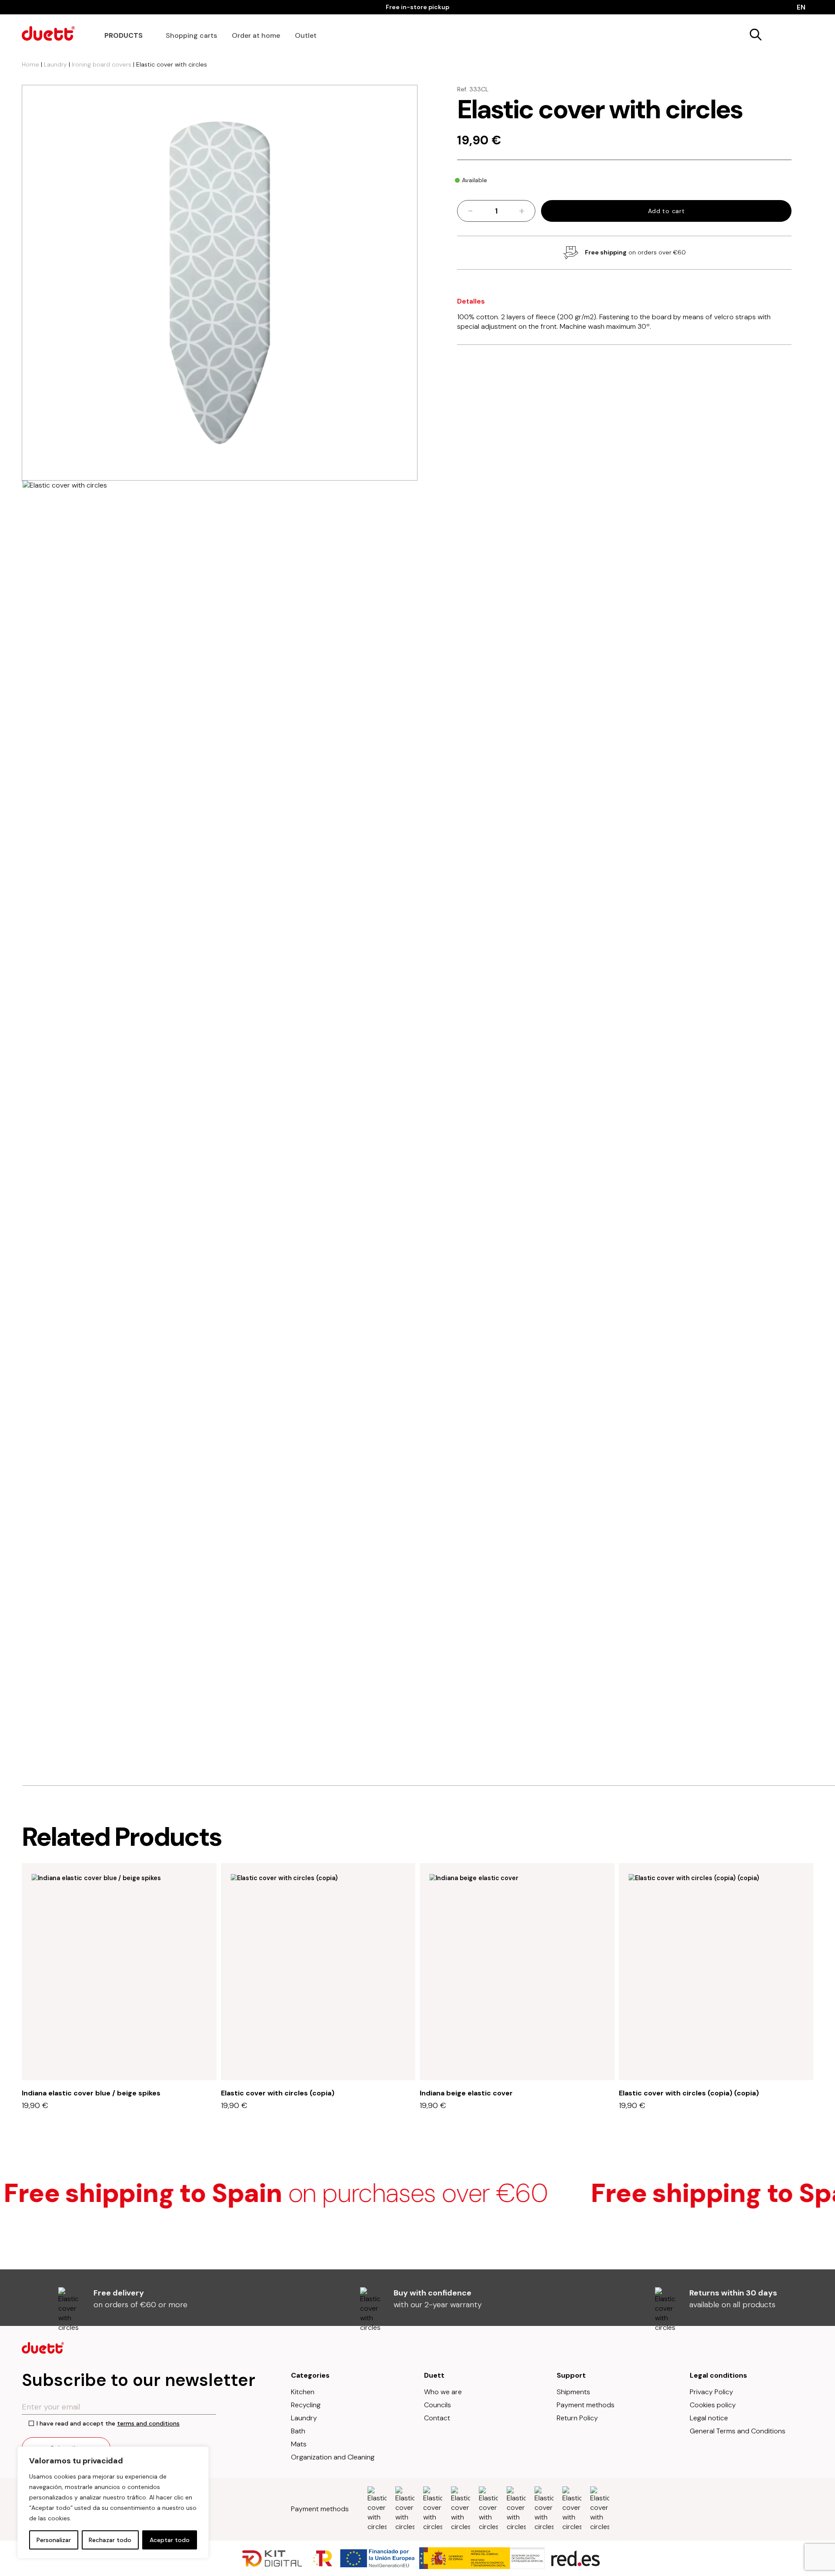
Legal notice (709, 2418)
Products (124, 35)
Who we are (443, 2392)
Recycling (306, 2405)
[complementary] (113, 2502)
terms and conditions (148, 2423)
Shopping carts (191, 35)
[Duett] (48, 33)
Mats (299, 2444)
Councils (438, 2405)
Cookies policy (713, 2405)
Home (30, 64)
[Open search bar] (754, 33)
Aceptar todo (170, 2540)
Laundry (55, 64)
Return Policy (577, 2418)
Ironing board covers (102, 64)
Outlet (306, 35)
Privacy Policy (711, 2392)
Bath (298, 2431)
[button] (805, 1846)
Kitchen (303, 2392)
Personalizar (54, 2540)
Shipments (573, 2392)
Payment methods (586, 2405)
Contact (437, 2418)
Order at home (256, 35)
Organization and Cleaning (333, 2457)
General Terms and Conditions (738, 2431)
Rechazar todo (110, 2540)
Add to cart (666, 211)
